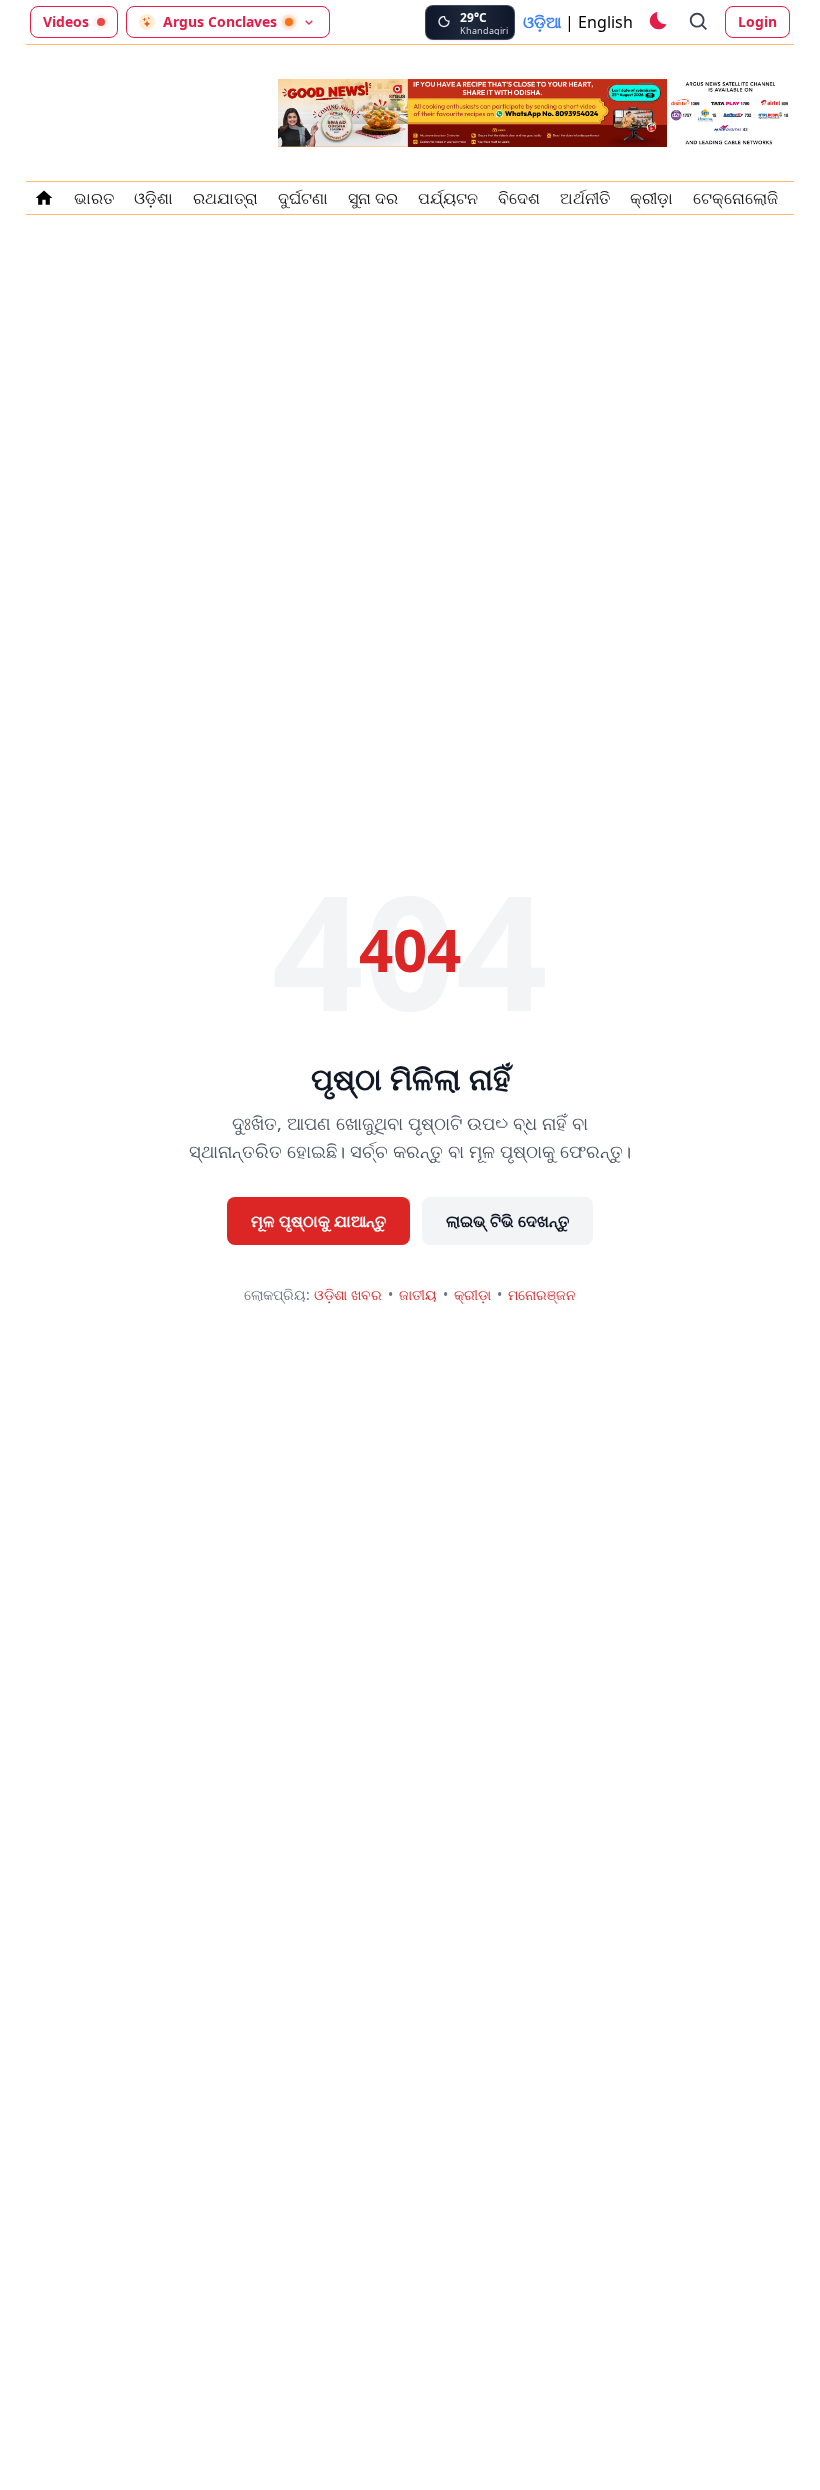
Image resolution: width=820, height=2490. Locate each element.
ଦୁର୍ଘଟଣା (303, 198)
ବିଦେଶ (519, 198)
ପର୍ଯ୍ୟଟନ (448, 198)
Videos (66, 21)
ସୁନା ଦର (373, 198)
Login (757, 21)
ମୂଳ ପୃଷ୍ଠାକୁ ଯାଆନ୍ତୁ (318, 1221)
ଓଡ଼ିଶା (153, 198)
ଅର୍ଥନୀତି (585, 198)
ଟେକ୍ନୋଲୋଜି (735, 198)
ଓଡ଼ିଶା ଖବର (348, 1294)
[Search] (699, 22)
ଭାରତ (94, 198)
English (605, 22)
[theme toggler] (657, 22)
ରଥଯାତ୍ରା (225, 198)
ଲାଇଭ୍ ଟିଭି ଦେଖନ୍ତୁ (507, 1221)
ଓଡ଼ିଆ (542, 22)
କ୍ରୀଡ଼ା (651, 198)
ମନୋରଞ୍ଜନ (542, 1294)
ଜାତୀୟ (418, 1294)
